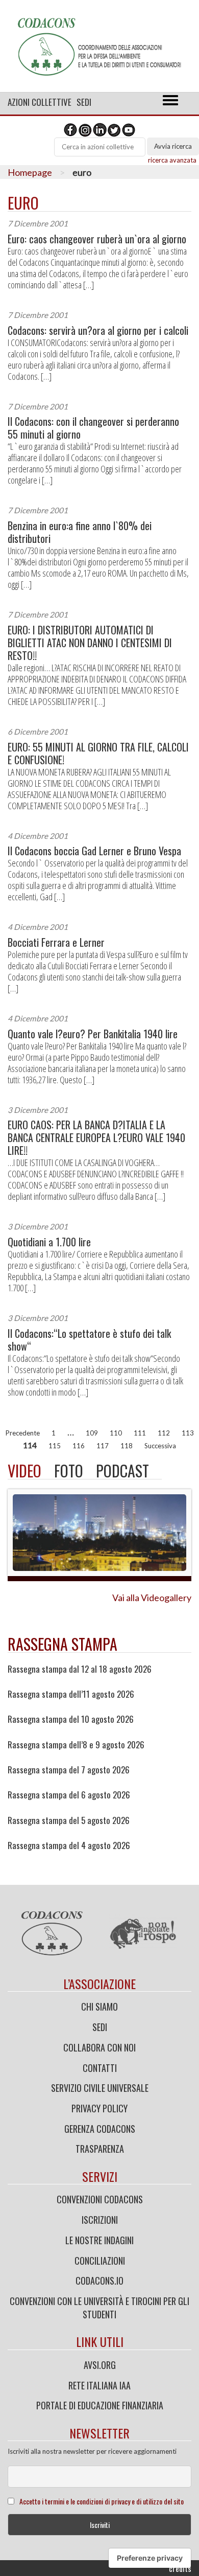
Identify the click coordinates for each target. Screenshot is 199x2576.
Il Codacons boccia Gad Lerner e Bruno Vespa (94, 851)
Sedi (84, 102)
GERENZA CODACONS (100, 2129)
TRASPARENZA (100, 2149)
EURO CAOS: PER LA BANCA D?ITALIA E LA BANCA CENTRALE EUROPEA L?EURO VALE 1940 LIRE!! (96, 1138)
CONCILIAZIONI (100, 2261)
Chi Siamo (99, 2007)
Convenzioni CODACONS (100, 2199)
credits (180, 2568)
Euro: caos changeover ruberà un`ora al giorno (97, 239)
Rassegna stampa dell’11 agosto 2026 (71, 1694)
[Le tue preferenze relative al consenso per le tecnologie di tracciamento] (150, 2558)
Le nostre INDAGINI (99, 2240)
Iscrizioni (100, 2220)
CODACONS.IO (99, 2281)
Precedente (23, 1433)
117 (103, 1446)
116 (79, 1446)
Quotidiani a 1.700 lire (49, 1242)
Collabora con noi (99, 2047)
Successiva (160, 1446)
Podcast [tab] (122, 1471)
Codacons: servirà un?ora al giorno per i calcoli (98, 330)
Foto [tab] (69, 1471)
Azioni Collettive (40, 102)
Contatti (100, 2068)
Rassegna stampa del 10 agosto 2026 (71, 1719)
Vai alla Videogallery (152, 1598)
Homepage (30, 172)
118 (127, 1446)
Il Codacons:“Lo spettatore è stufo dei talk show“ (89, 1340)
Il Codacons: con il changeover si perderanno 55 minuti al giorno (93, 428)
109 (92, 1433)
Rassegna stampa (63, 1644)
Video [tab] (24, 1471)
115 (55, 1446)
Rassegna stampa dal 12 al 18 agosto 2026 (80, 1669)
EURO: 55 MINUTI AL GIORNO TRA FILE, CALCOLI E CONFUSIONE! (98, 754)
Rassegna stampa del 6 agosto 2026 (69, 1795)
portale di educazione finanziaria (100, 2405)
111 (140, 1433)
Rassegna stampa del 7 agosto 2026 (69, 1770)
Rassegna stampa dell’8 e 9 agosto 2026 (76, 1745)
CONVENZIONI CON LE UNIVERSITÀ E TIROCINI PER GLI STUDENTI (99, 2308)
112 (164, 1433)
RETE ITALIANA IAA (99, 2385)
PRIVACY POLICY (99, 2108)
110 (116, 1433)
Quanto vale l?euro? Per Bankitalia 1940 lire (93, 1034)
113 (188, 1433)
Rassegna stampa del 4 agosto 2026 (69, 1845)
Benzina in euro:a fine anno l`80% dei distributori (80, 532)
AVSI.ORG (100, 2365)
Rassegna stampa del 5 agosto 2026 (69, 1820)
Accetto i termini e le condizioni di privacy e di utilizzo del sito (102, 2501)
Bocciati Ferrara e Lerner (56, 942)
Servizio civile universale (100, 2088)
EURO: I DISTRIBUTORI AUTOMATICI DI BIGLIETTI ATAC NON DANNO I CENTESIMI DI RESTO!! (90, 643)
